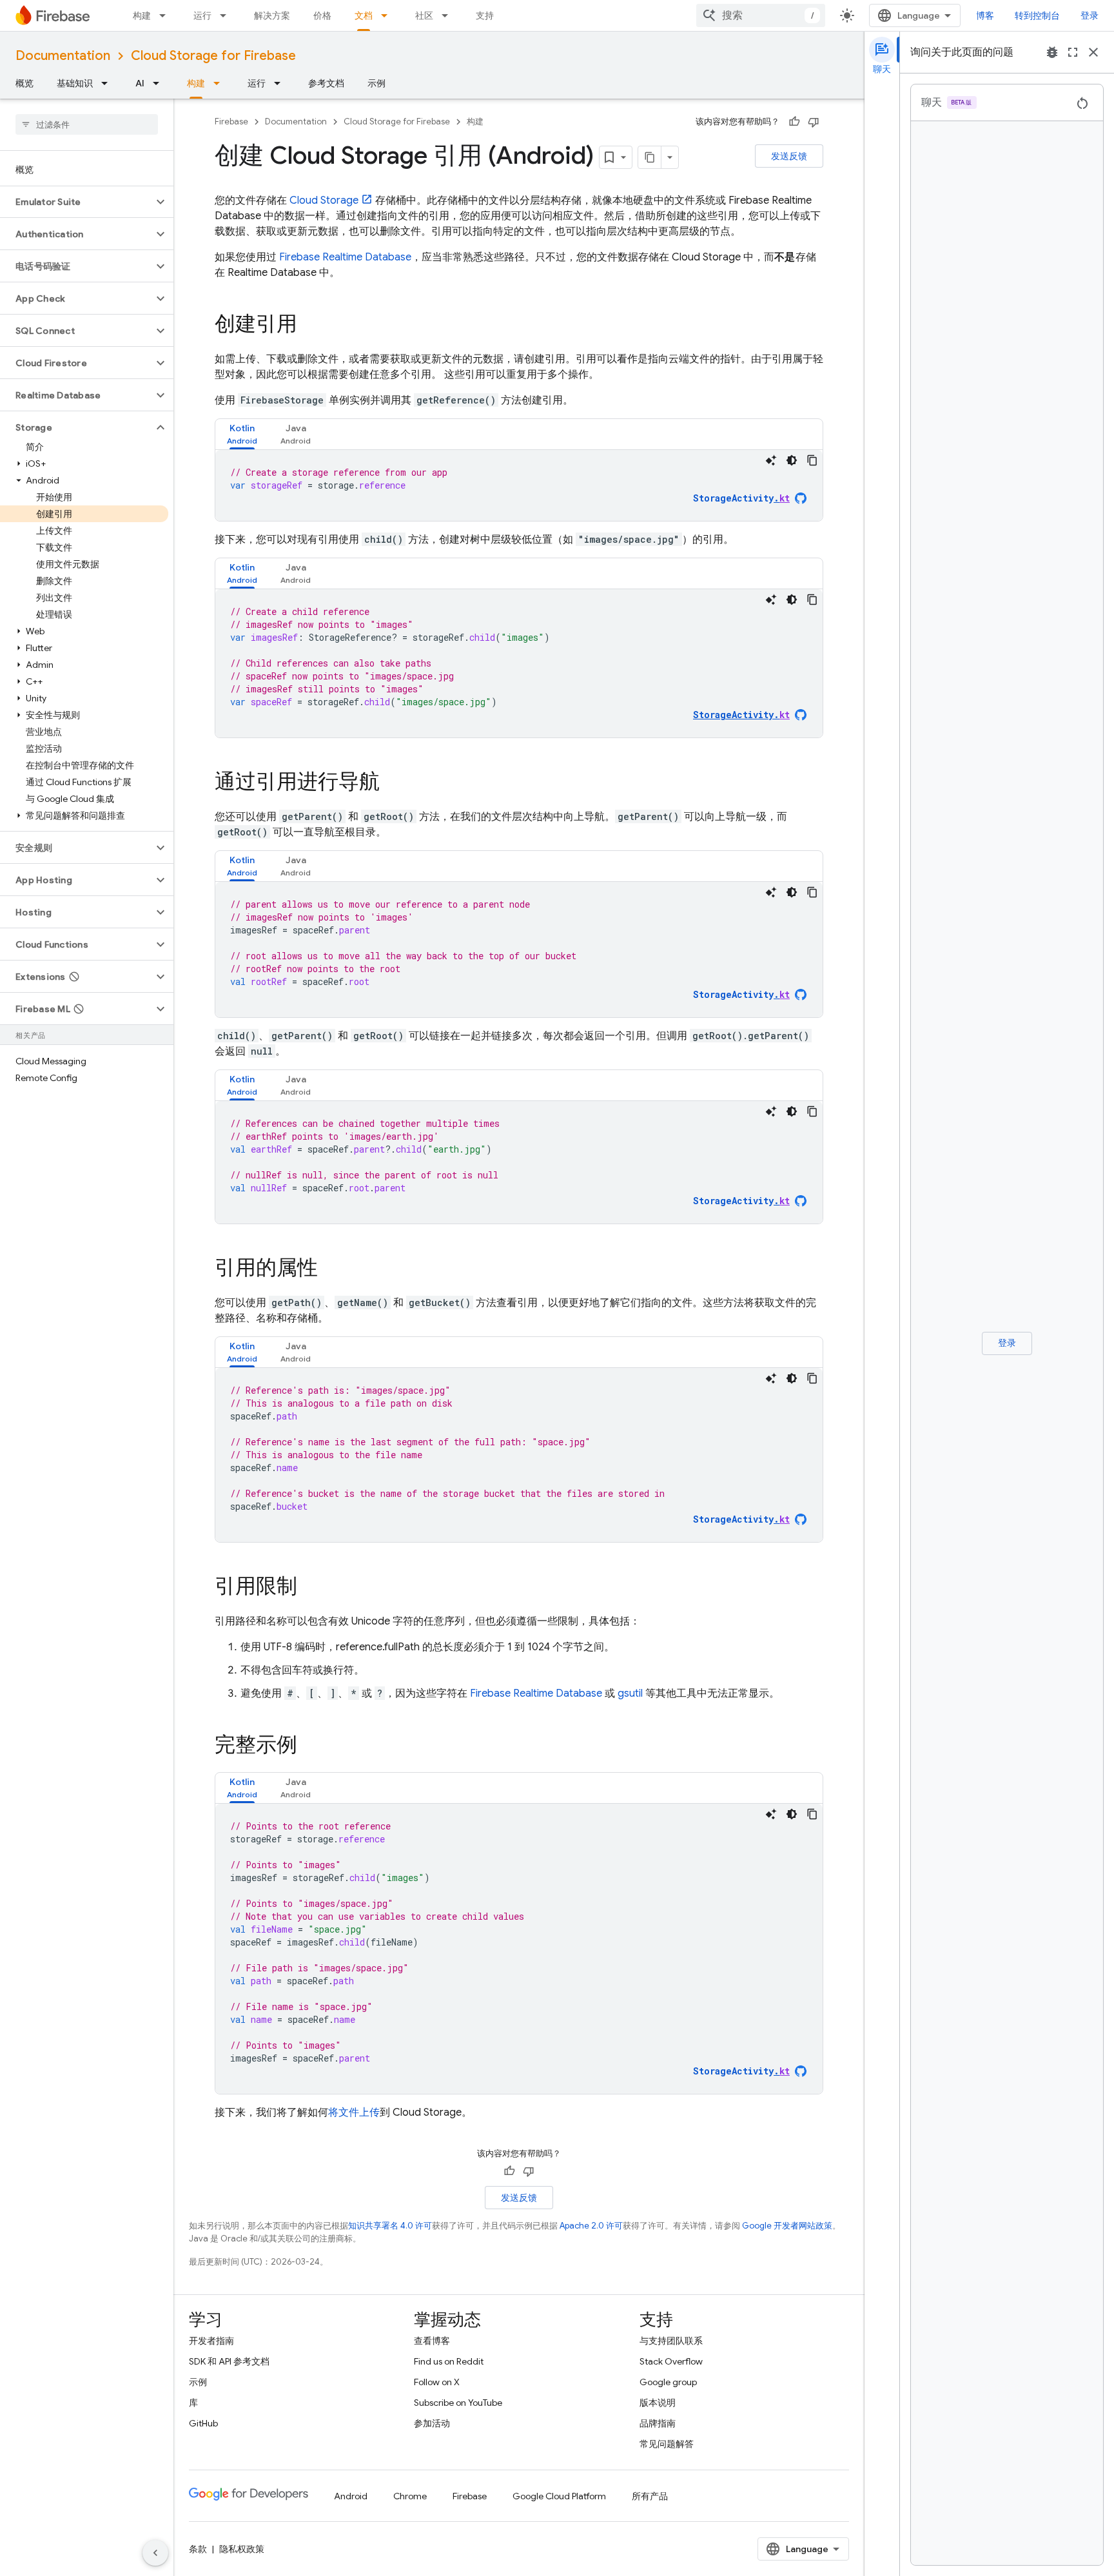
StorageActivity (741, 498)
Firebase (231, 122)
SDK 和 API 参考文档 (229, 2361)
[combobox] (761, 15)
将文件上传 (354, 2113)
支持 (485, 15)
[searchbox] (87, 124)
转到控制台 (1037, 15)
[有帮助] (794, 122)
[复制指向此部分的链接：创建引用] (310, 326)
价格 (322, 15)
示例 (376, 83)
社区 (424, 15)
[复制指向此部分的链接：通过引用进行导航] (393, 783)
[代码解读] (771, 460)
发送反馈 (789, 156)
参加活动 (432, 2423)
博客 (985, 15)
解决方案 (272, 15)
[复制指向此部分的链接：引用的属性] (331, 1269)
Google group (668, 2382)
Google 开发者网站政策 (787, 2226)
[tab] (242, 434)
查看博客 (432, 2341)
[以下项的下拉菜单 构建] (166, 15)
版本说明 (658, 2403)
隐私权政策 (242, 2549)
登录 (1090, 15)
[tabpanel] (519, 485)
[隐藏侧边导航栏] (155, 2553)
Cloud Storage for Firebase (213, 56)
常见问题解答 (667, 2444)
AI (140, 83)
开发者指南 (211, 2341)
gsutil (630, 1693)
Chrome (410, 2496)
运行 (202, 15)
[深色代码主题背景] (792, 460)
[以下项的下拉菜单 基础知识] (108, 83)
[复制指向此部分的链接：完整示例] (310, 1746)
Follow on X (437, 2382)
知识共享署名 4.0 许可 (390, 2226)
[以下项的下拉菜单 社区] (449, 15)
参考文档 (326, 83)
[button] (76, 202)
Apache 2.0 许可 (591, 2226)
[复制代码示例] (812, 460)
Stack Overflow (671, 2361)
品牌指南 (658, 2423)
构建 (142, 15)
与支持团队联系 (671, 2341)
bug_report (1052, 52)
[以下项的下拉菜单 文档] (388, 15)
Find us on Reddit (449, 2361)
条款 (198, 2549)
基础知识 (75, 83)
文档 (364, 15)
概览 (24, 83)
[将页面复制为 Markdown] (650, 157)
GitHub (203, 2423)
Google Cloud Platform (559, 2496)
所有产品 (650, 2496)
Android (351, 2496)
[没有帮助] (814, 122)
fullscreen (1073, 52)
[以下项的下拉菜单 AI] (160, 83)
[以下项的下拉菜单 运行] (227, 15)
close (1093, 52)
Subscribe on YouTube (458, 2403)
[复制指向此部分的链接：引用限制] (310, 1588)
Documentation (63, 56)
